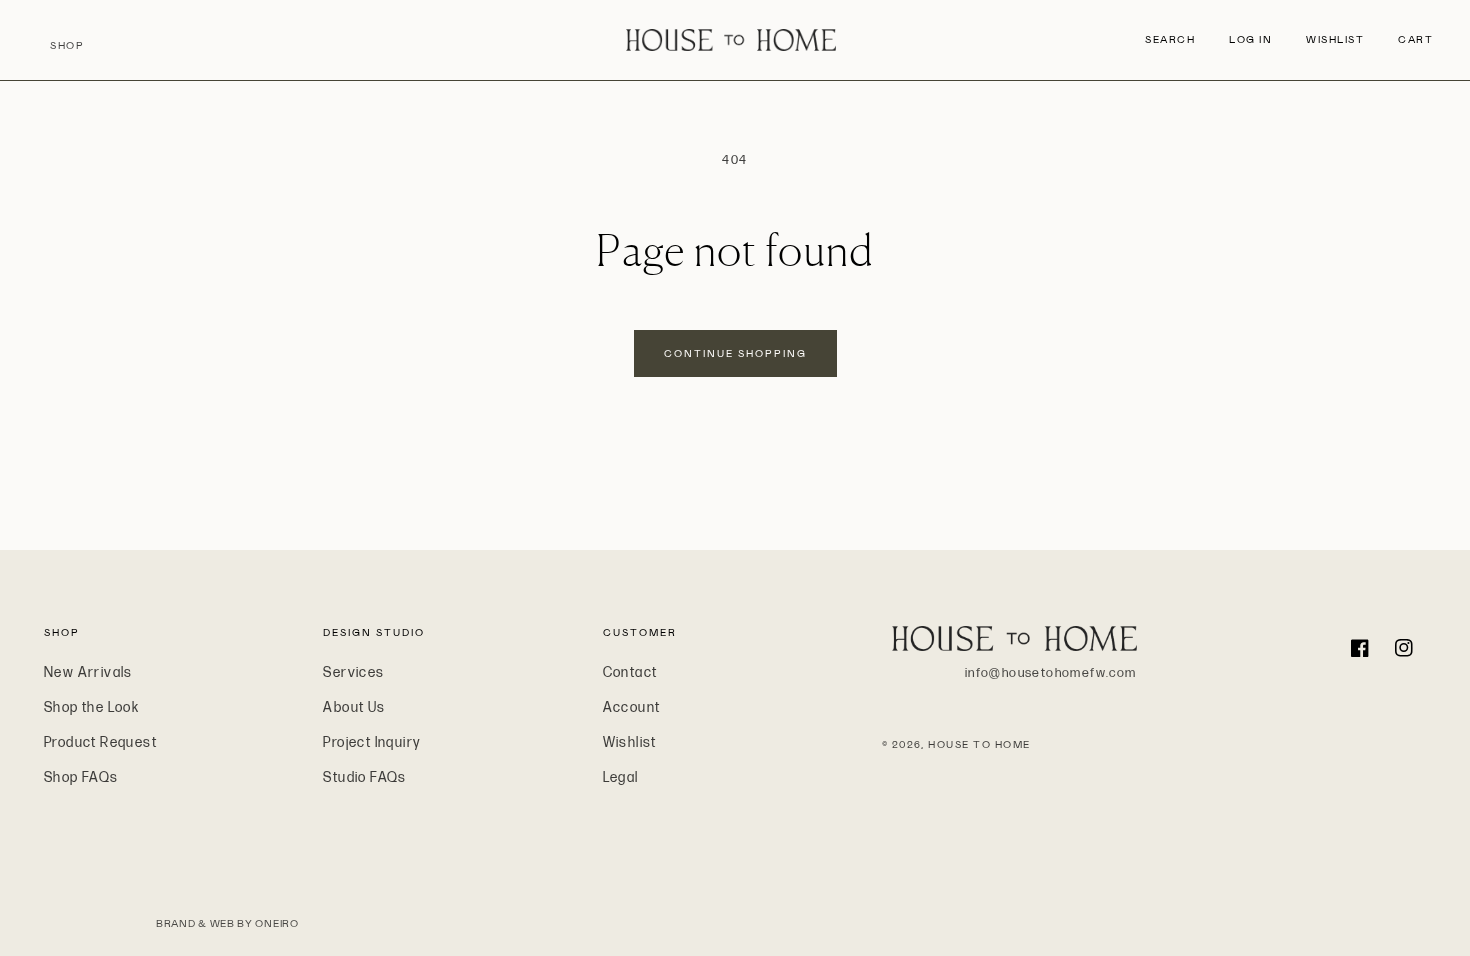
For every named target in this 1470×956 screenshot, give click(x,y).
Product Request (100, 742)
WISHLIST (1335, 39)
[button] (1170, 40)
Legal (621, 777)
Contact (630, 672)
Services (353, 672)
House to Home (979, 744)
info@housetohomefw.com (1051, 673)
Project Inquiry (371, 742)
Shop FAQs (81, 777)
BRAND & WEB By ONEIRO (227, 923)
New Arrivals (88, 672)
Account (632, 707)
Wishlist (630, 742)
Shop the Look (91, 707)
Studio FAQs (364, 777)
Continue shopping (735, 353)
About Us (354, 707)
